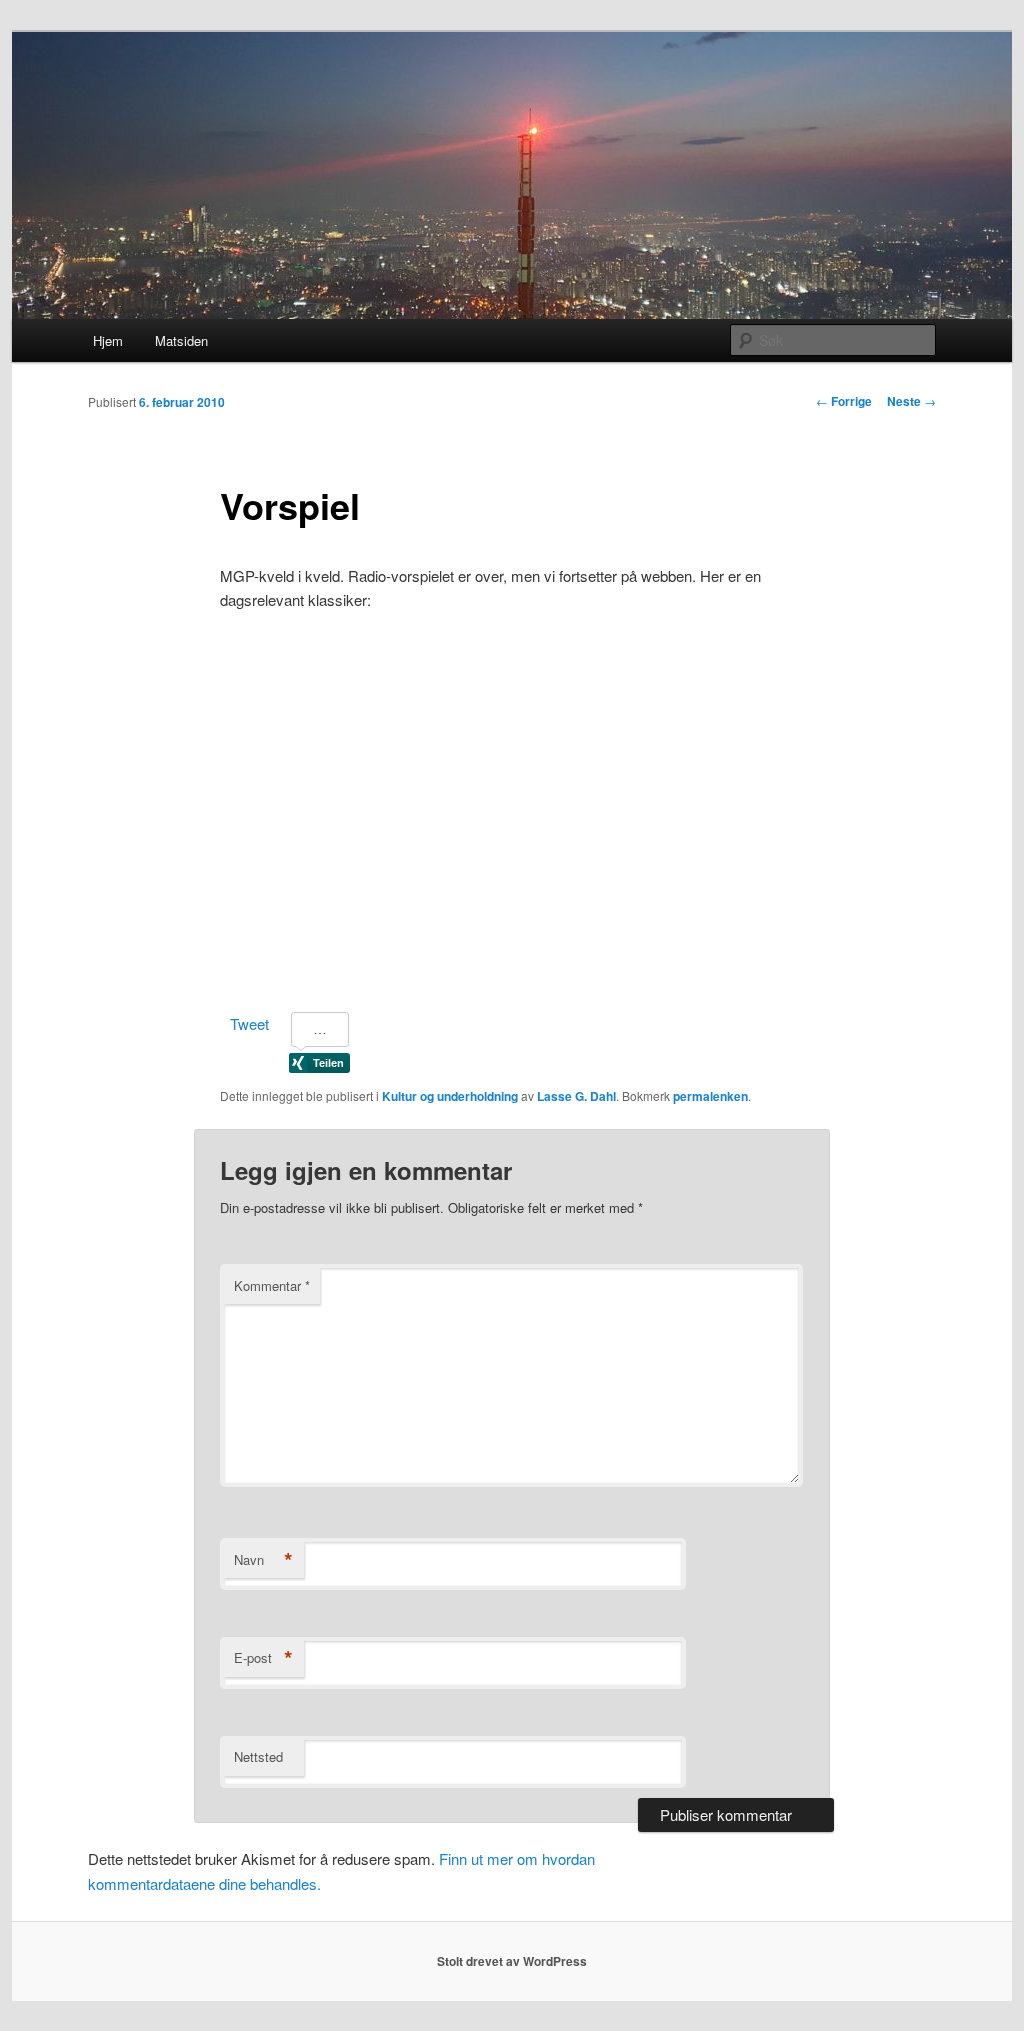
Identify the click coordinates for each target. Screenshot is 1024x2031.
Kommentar (272, 1285)
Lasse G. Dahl (576, 1096)
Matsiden (181, 340)
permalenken (710, 1096)
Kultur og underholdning (450, 1096)
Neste (911, 401)
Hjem (108, 340)
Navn (263, 1560)
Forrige (844, 401)
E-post (263, 1658)
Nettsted (258, 1756)
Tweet (249, 1023)
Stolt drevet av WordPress (512, 1961)
